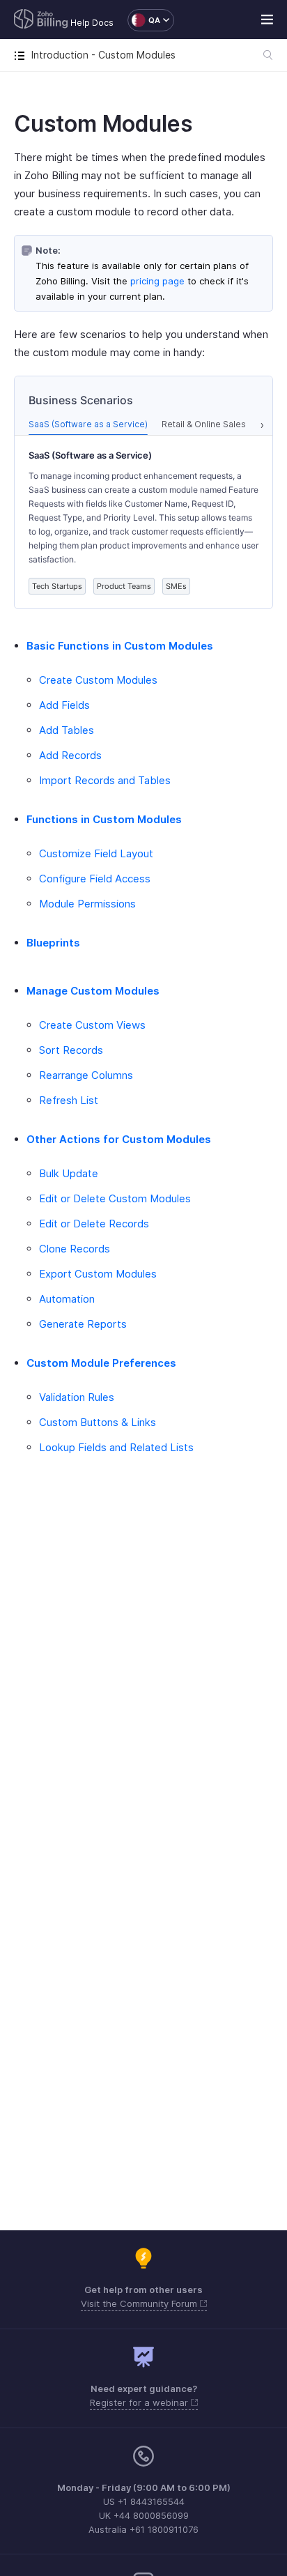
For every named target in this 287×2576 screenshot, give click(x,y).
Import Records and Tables (105, 780)
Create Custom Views (92, 1025)
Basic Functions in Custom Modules (120, 646)
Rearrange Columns (86, 1075)
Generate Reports (83, 1324)
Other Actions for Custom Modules (119, 1139)
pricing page (157, 281)
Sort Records (71, 1050)
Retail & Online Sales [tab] (204, 424)
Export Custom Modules (98, 1274)
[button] (144, 20)
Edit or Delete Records (94, 1224)
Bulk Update (69, 1173)
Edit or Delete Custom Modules (115, 1198)
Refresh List (69, 1100)
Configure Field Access (95, 879)
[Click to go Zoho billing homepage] (41, 20)
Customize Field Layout (96, 853)
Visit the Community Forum (140, 2303)
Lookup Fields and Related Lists (116, 1447)
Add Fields (64, 705)
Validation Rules (77, 1397)
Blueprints (53, 943)
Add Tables (67, 730)
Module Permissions (87, 904)
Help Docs (92, 23)
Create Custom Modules (98, 680)
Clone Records (75, 1249)
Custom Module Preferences (101, 1363)
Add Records (70, 755)
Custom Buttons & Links (98, 1422)
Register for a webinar (140, 2402)
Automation (67, 1299)
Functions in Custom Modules (104, 819)
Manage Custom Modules (93, 991)
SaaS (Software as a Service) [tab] (88, 424)
